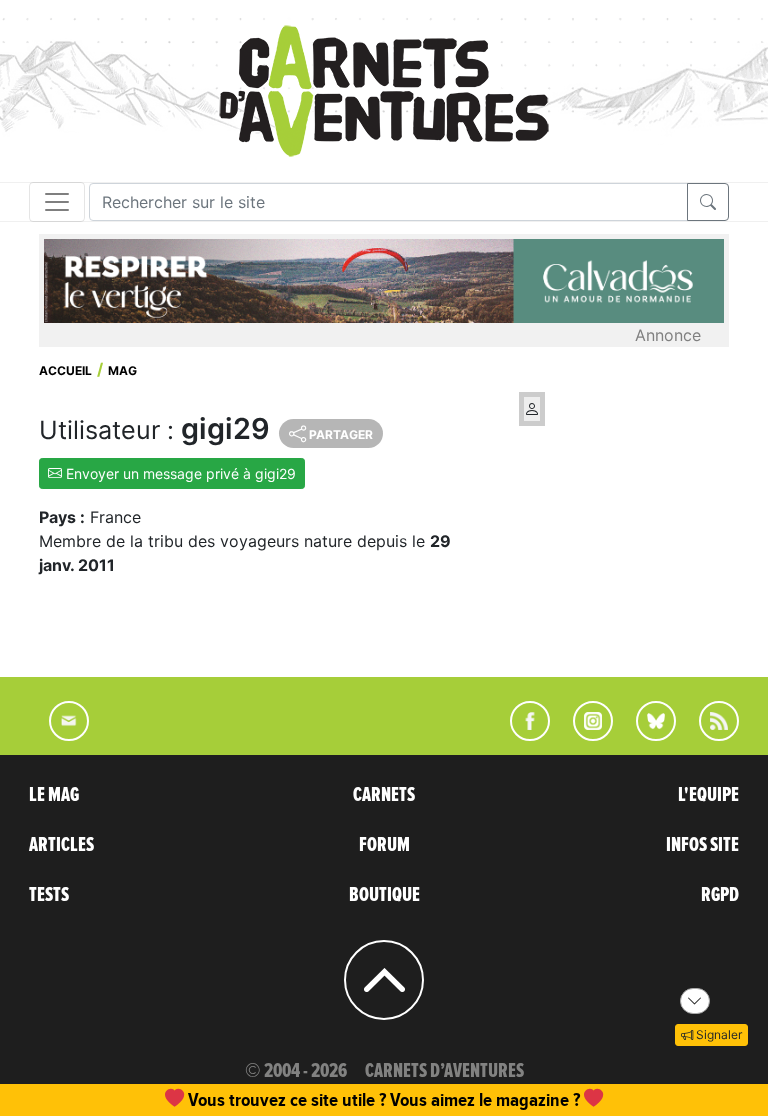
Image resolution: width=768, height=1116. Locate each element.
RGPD (720, 895)
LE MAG (54, 795)
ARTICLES (61, 845)
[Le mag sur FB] (521, 735)
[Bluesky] (646, 735)
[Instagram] (584, 735)
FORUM (384, 845)
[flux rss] (709, 735)
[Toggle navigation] (57, 202)
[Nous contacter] (59, 735)
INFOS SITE (702, 845)
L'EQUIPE (708, 795)
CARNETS (384, 795)
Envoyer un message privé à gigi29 (179, 473)
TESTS (49, 895)
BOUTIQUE (384, 895)
